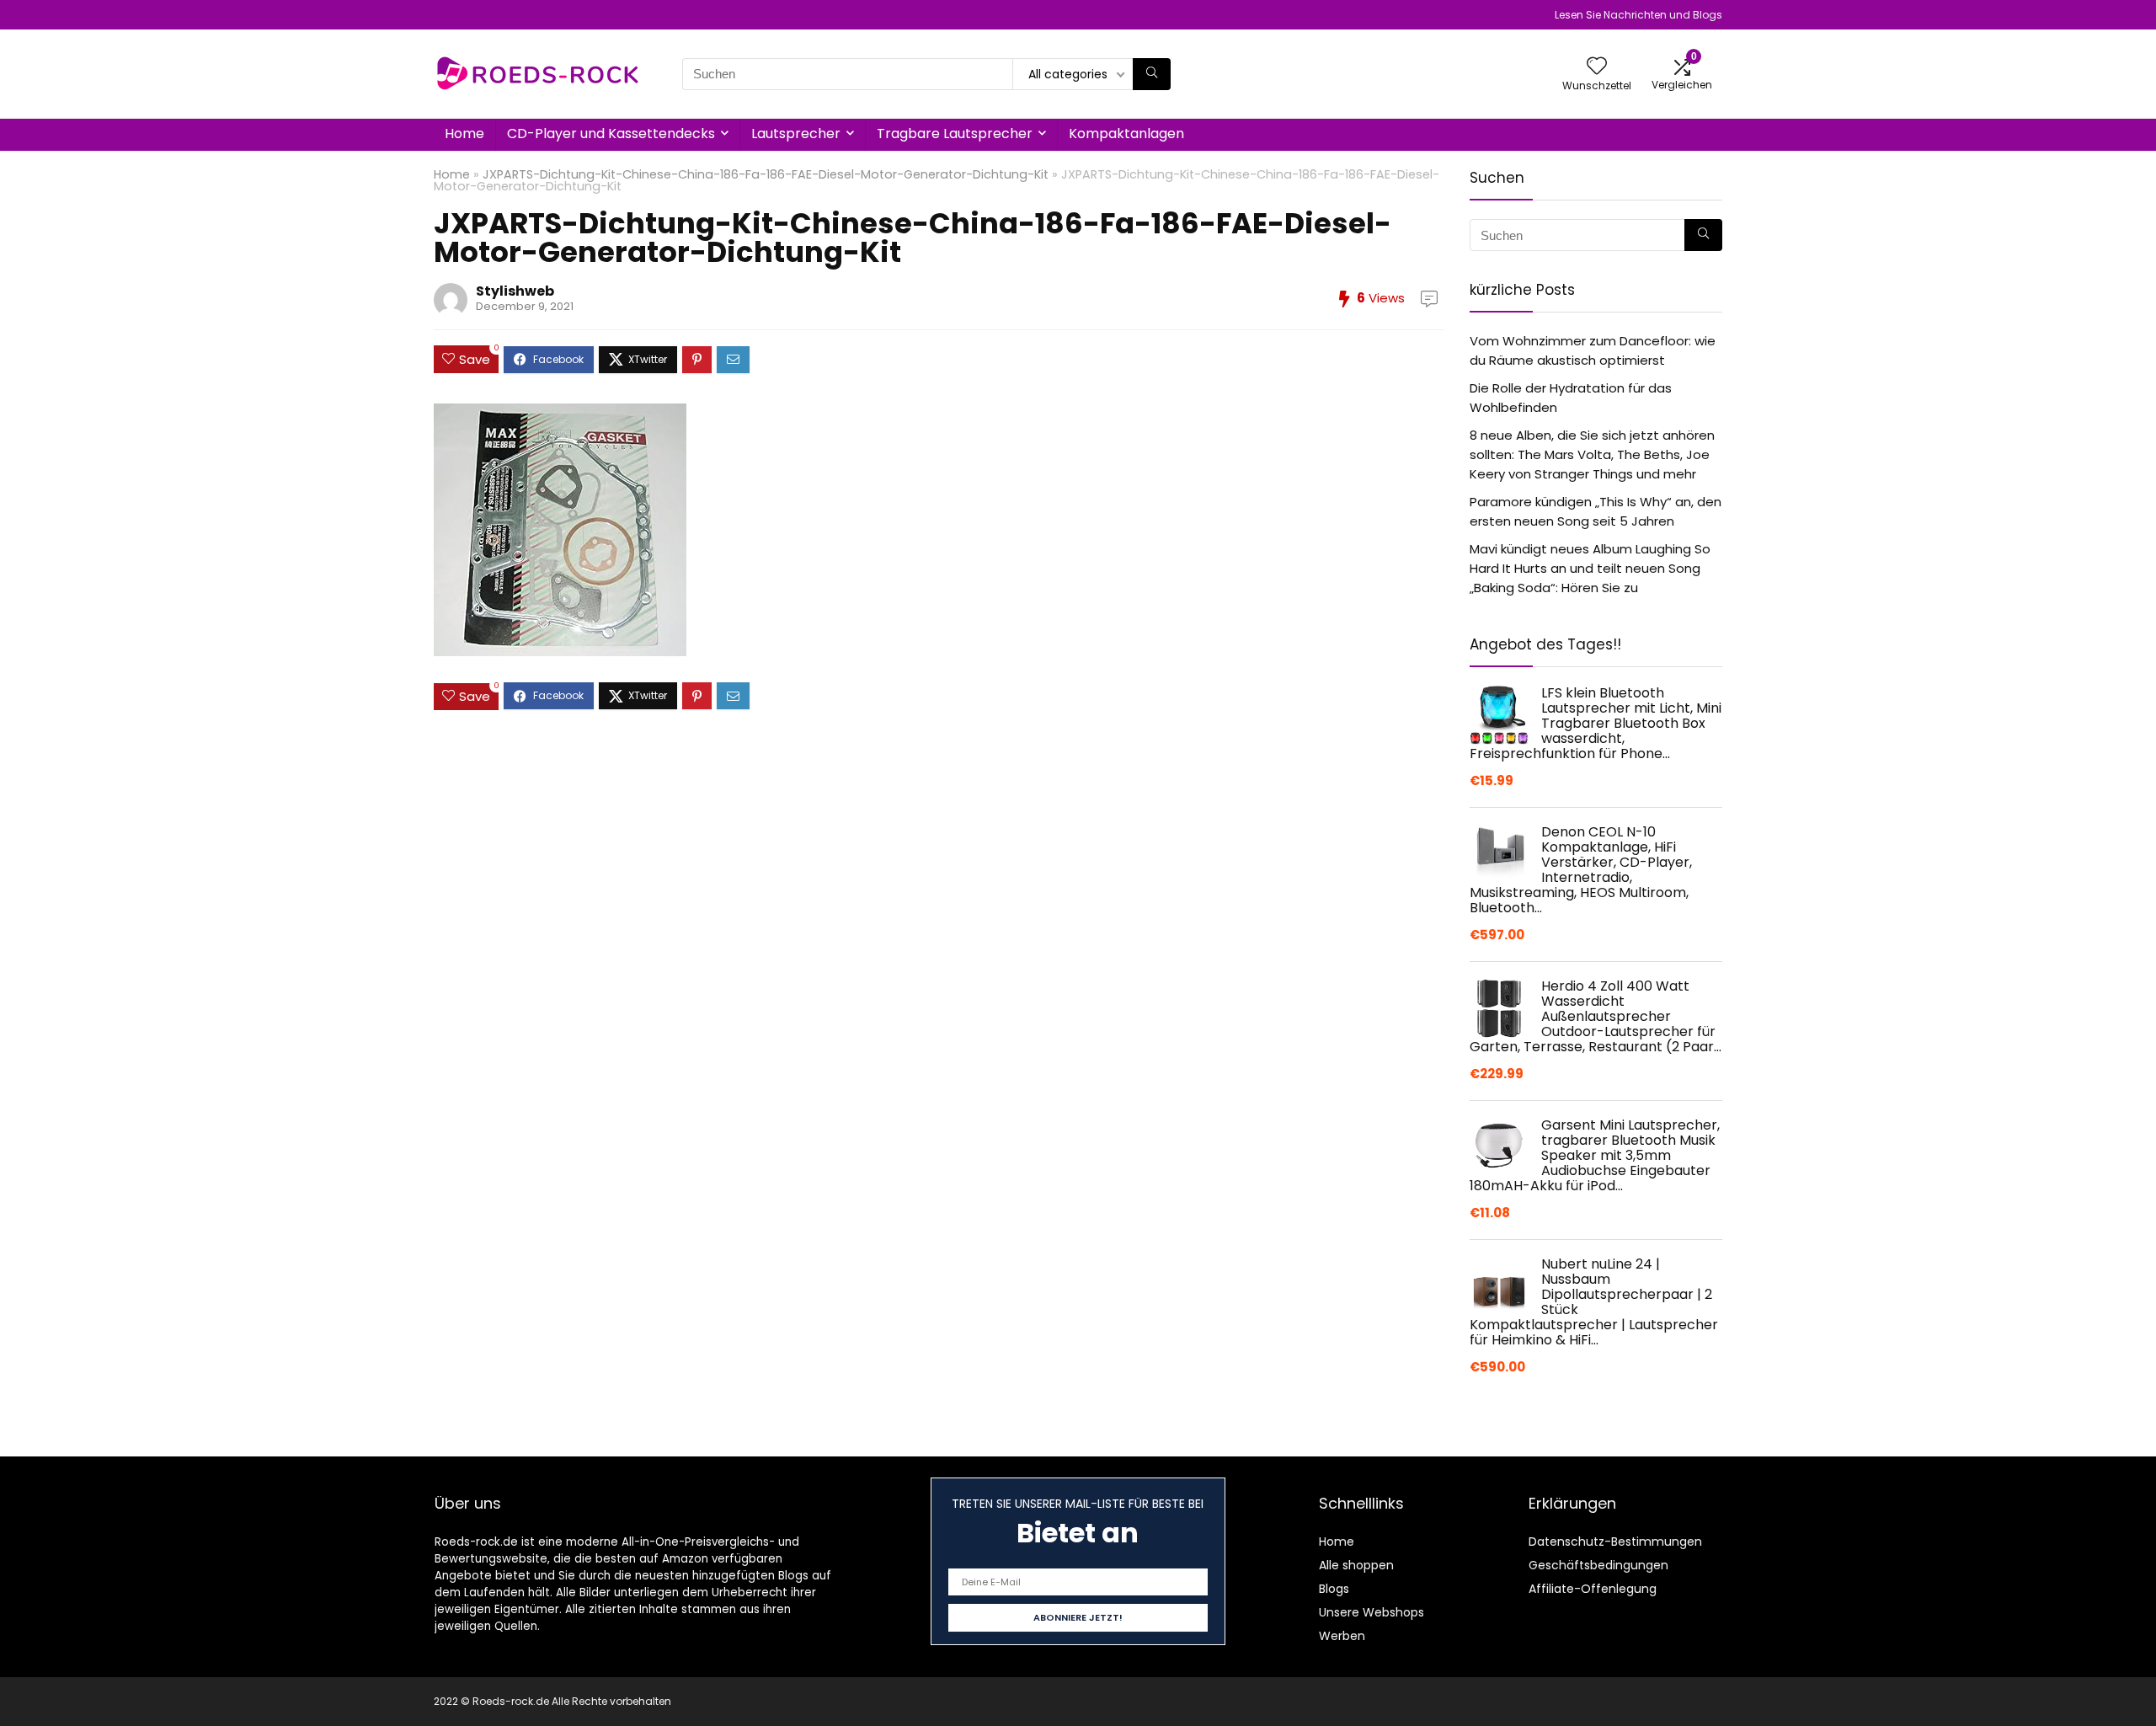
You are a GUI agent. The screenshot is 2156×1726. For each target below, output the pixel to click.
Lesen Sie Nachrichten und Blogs (1638, 15)
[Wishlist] (1597, 67)
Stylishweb (515, 291)
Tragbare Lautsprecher (955, 134)
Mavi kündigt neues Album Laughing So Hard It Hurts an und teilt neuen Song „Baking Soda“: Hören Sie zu (1590, 568)
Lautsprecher (796, 134)
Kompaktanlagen (1126, 134)
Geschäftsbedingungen (1598, 1565)
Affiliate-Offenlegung (1593, 1589)
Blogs (1334, 1589)
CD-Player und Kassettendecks (611, 134)
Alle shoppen (1356, 1565)
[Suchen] (1152, 74)
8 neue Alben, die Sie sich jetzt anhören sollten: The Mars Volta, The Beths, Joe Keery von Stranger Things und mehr (1592, 454)
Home (464, 134)
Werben (1342, 1636)
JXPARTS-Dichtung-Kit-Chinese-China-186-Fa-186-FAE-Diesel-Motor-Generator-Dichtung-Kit (766, 174)
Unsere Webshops (1372, 1612)
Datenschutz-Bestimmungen (1615, 1542)
